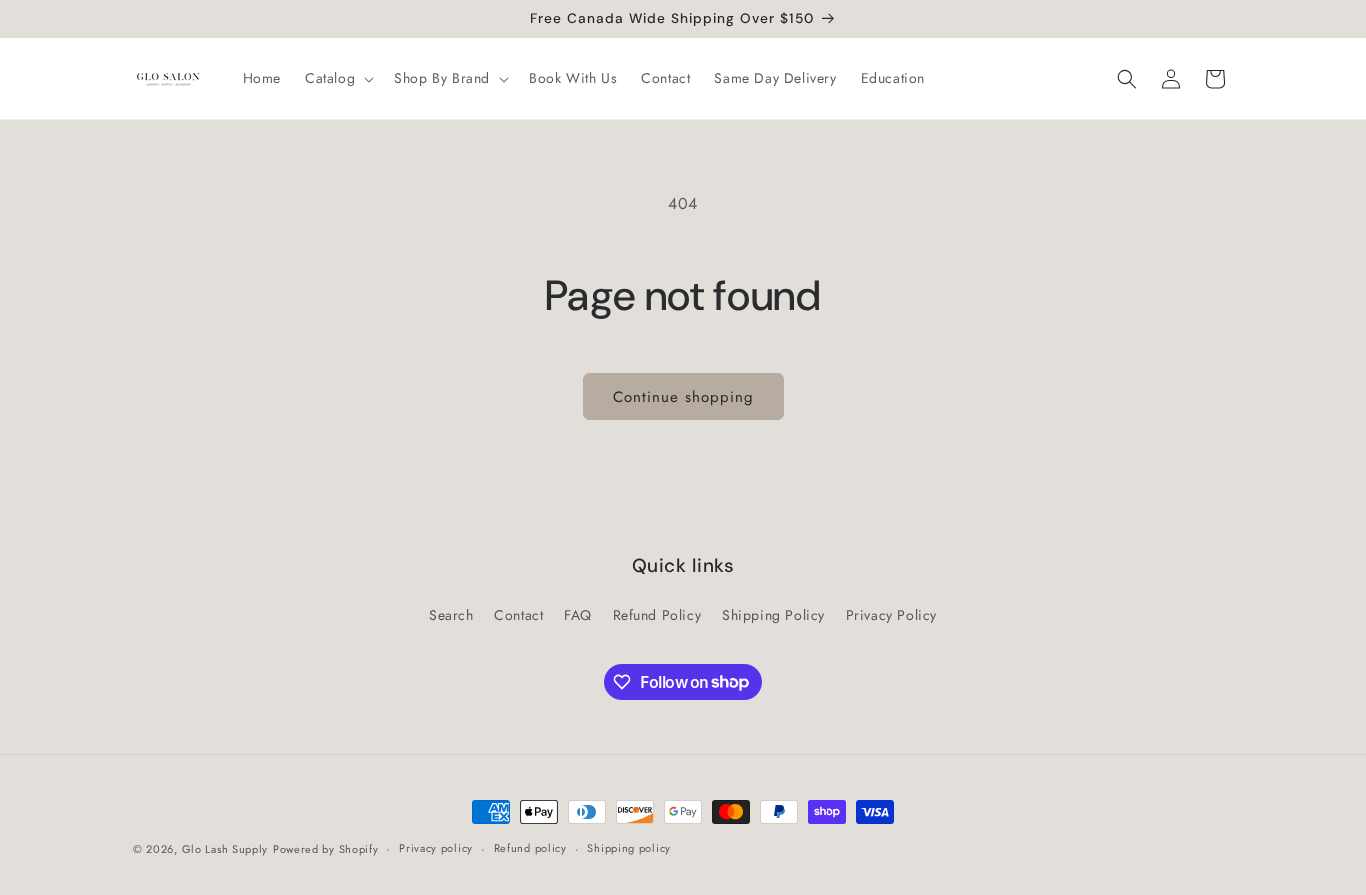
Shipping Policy (773, 615)
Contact (518, 615)
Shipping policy (629, 848)
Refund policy (530, 848)
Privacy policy (436, 848)
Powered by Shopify (326, 849)
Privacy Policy (891, 615)
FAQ (578, 615)
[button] (337, 78)
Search (451, 615)
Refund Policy (657, 615)
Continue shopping (683, 397)
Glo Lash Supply (225, 849)
